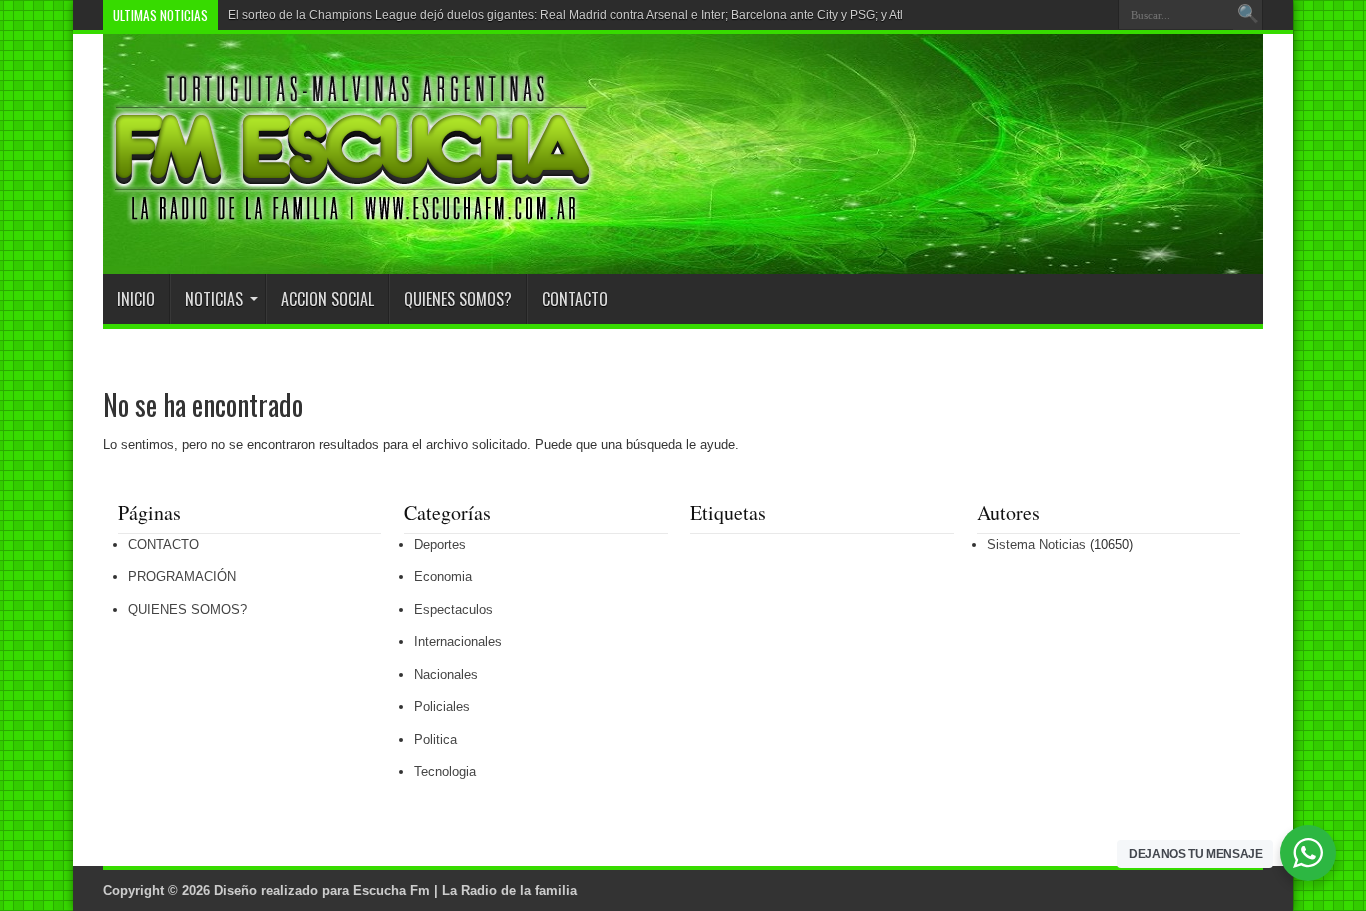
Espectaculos (453, 609)
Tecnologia (445, 771)
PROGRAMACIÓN (182, 576)
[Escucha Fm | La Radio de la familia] (353, 224)
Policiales (442, 706)
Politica (435, 739)
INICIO (136, 299)
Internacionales (458, 641)
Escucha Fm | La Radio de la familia (465, 890)
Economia (443, 576)
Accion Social (327, 299)
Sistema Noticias (1036, 544)
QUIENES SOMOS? (458, 299)
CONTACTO (575, 299)
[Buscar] (1248, 15)
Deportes (440, 544)
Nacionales (446, 674)
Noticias (214, 299)
